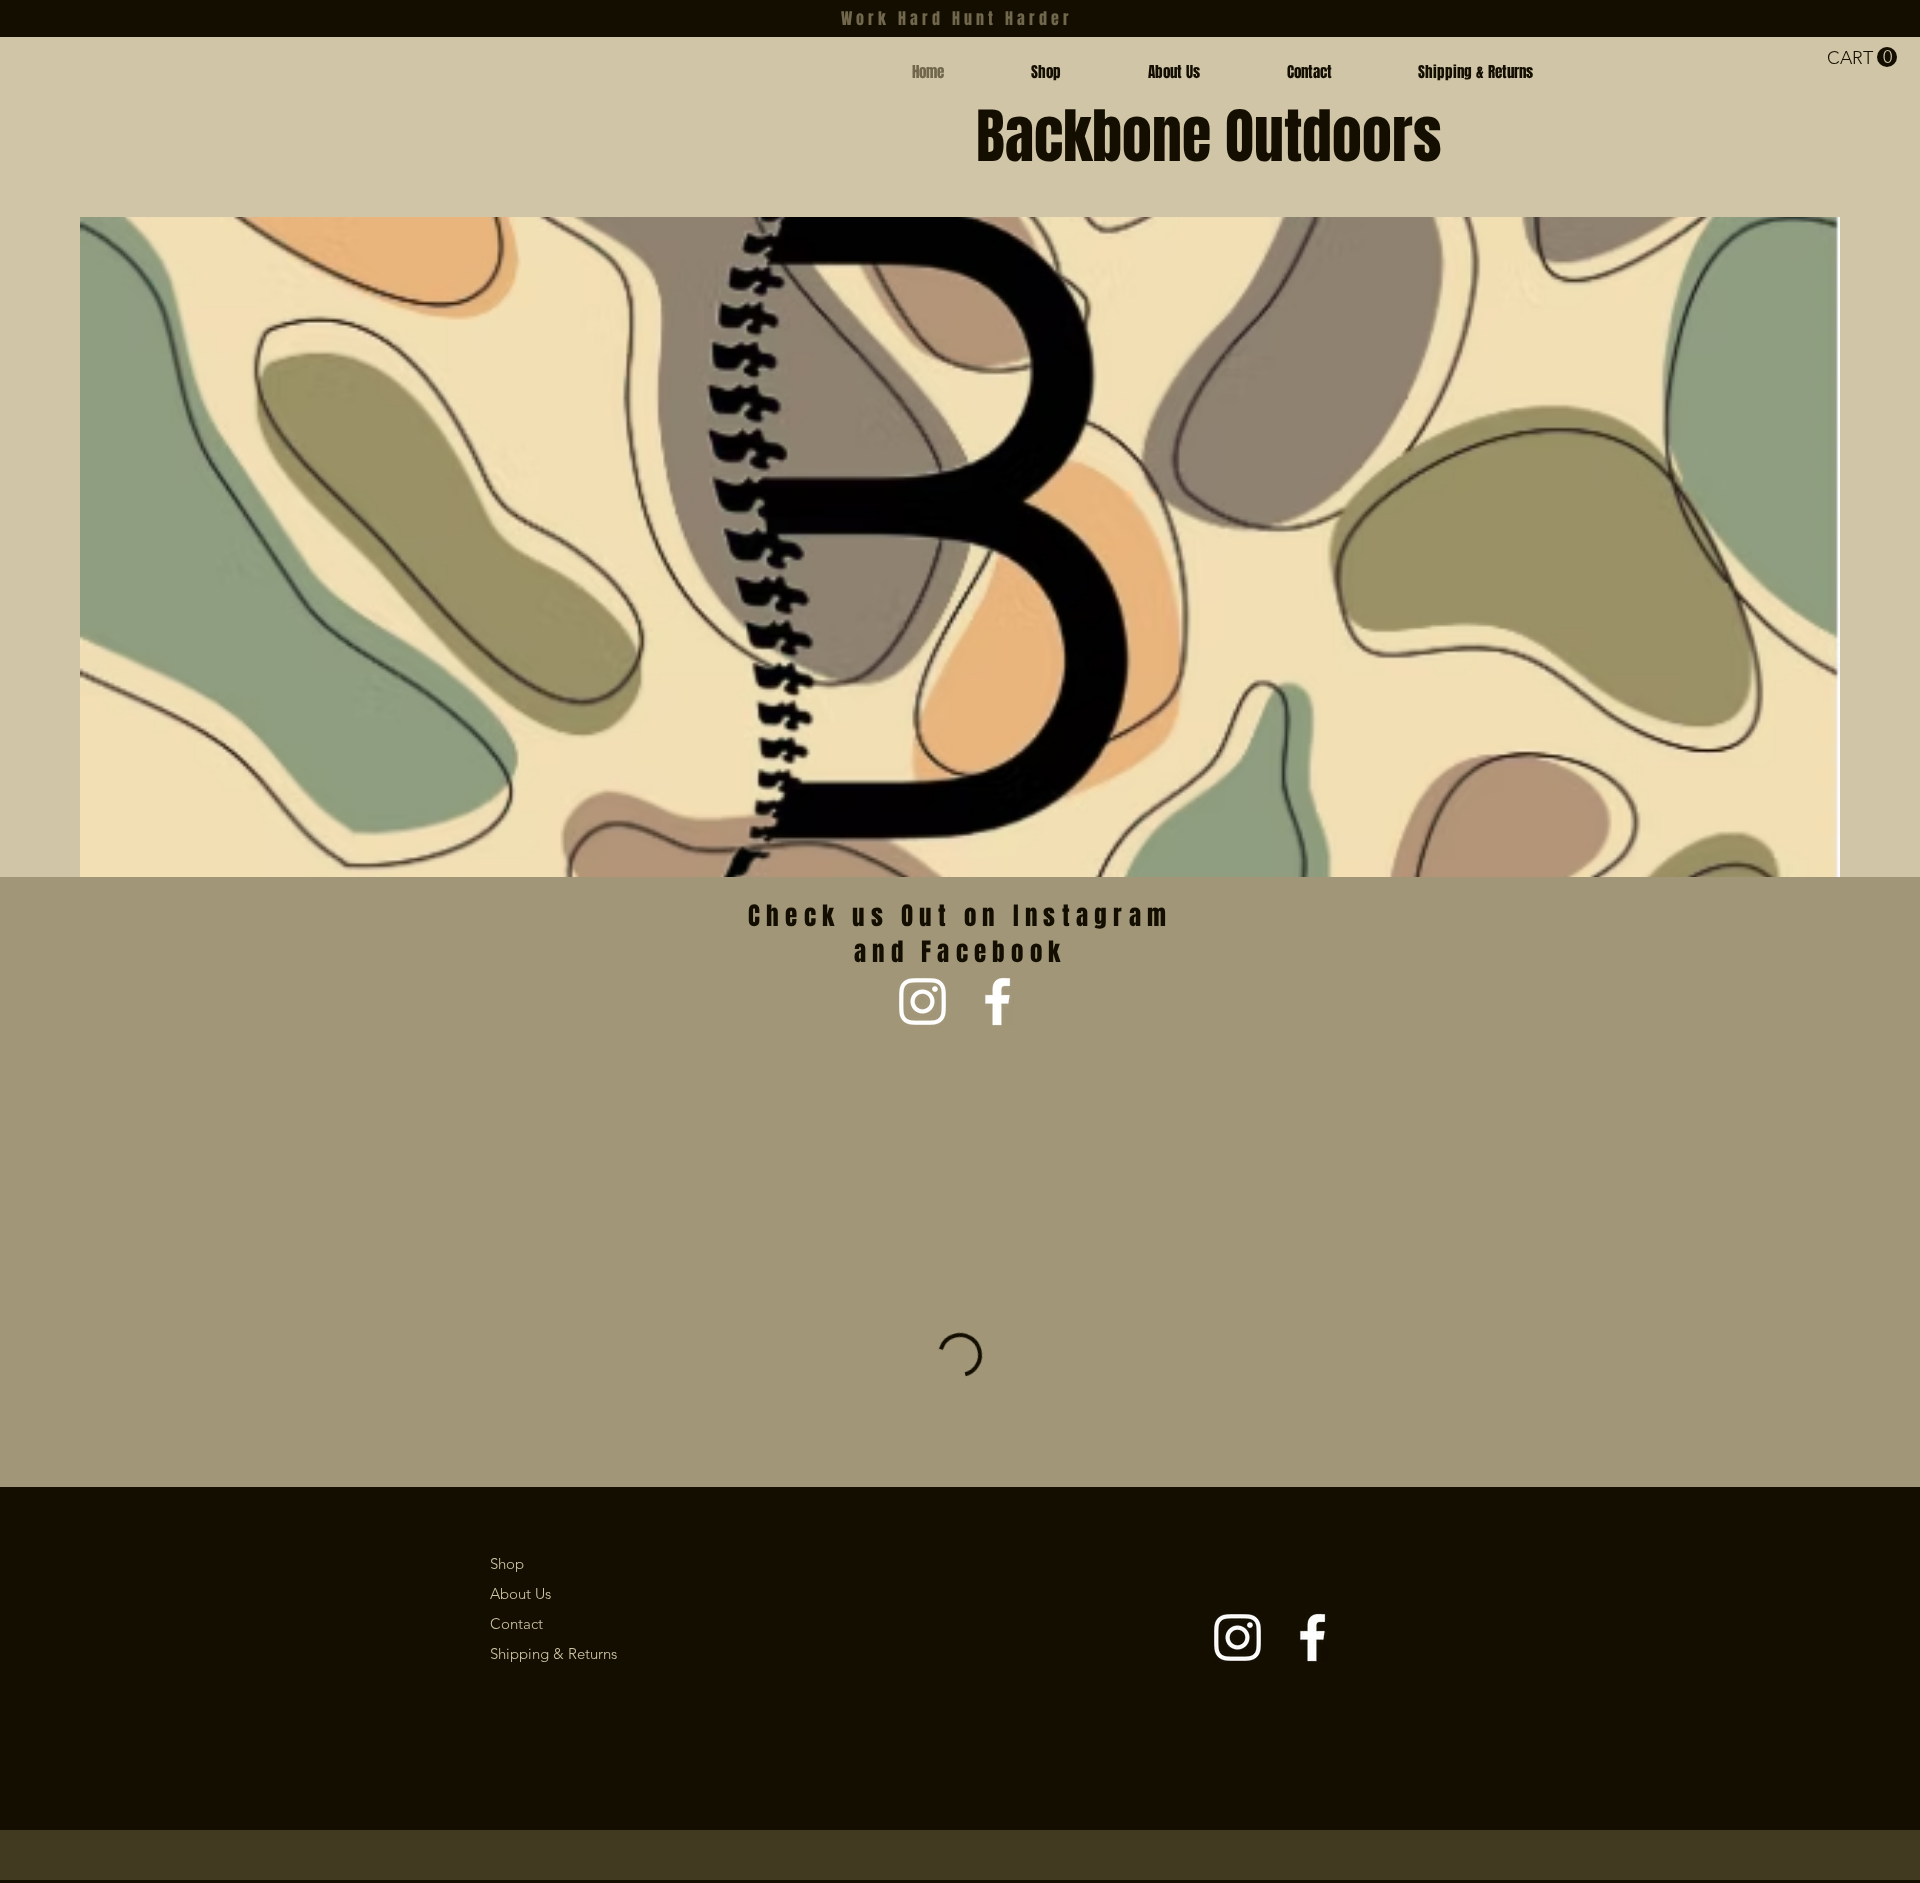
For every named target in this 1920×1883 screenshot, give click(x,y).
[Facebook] (997, 1001)
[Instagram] (922, 1001)
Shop (507, 1563)
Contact (516, 1623)
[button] (1862, 57)
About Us (520, 1593)
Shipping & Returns (553, 1653)
